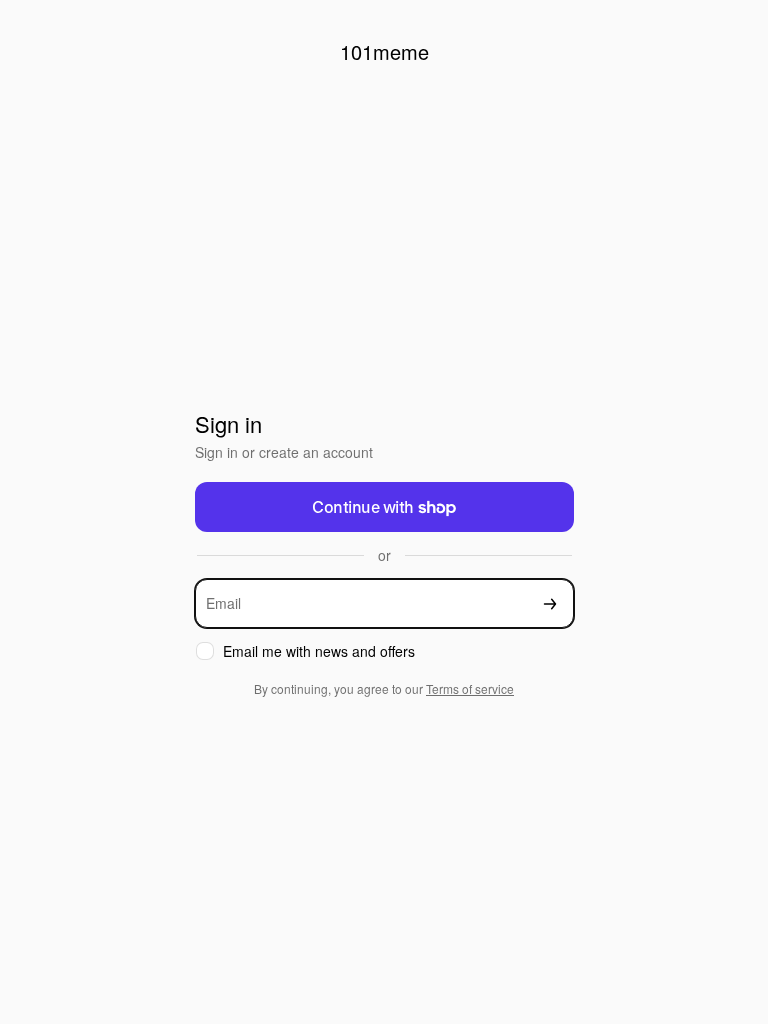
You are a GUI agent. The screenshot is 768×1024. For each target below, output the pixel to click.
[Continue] (550, 603)
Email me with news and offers (319, 651)
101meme (384, 51)
